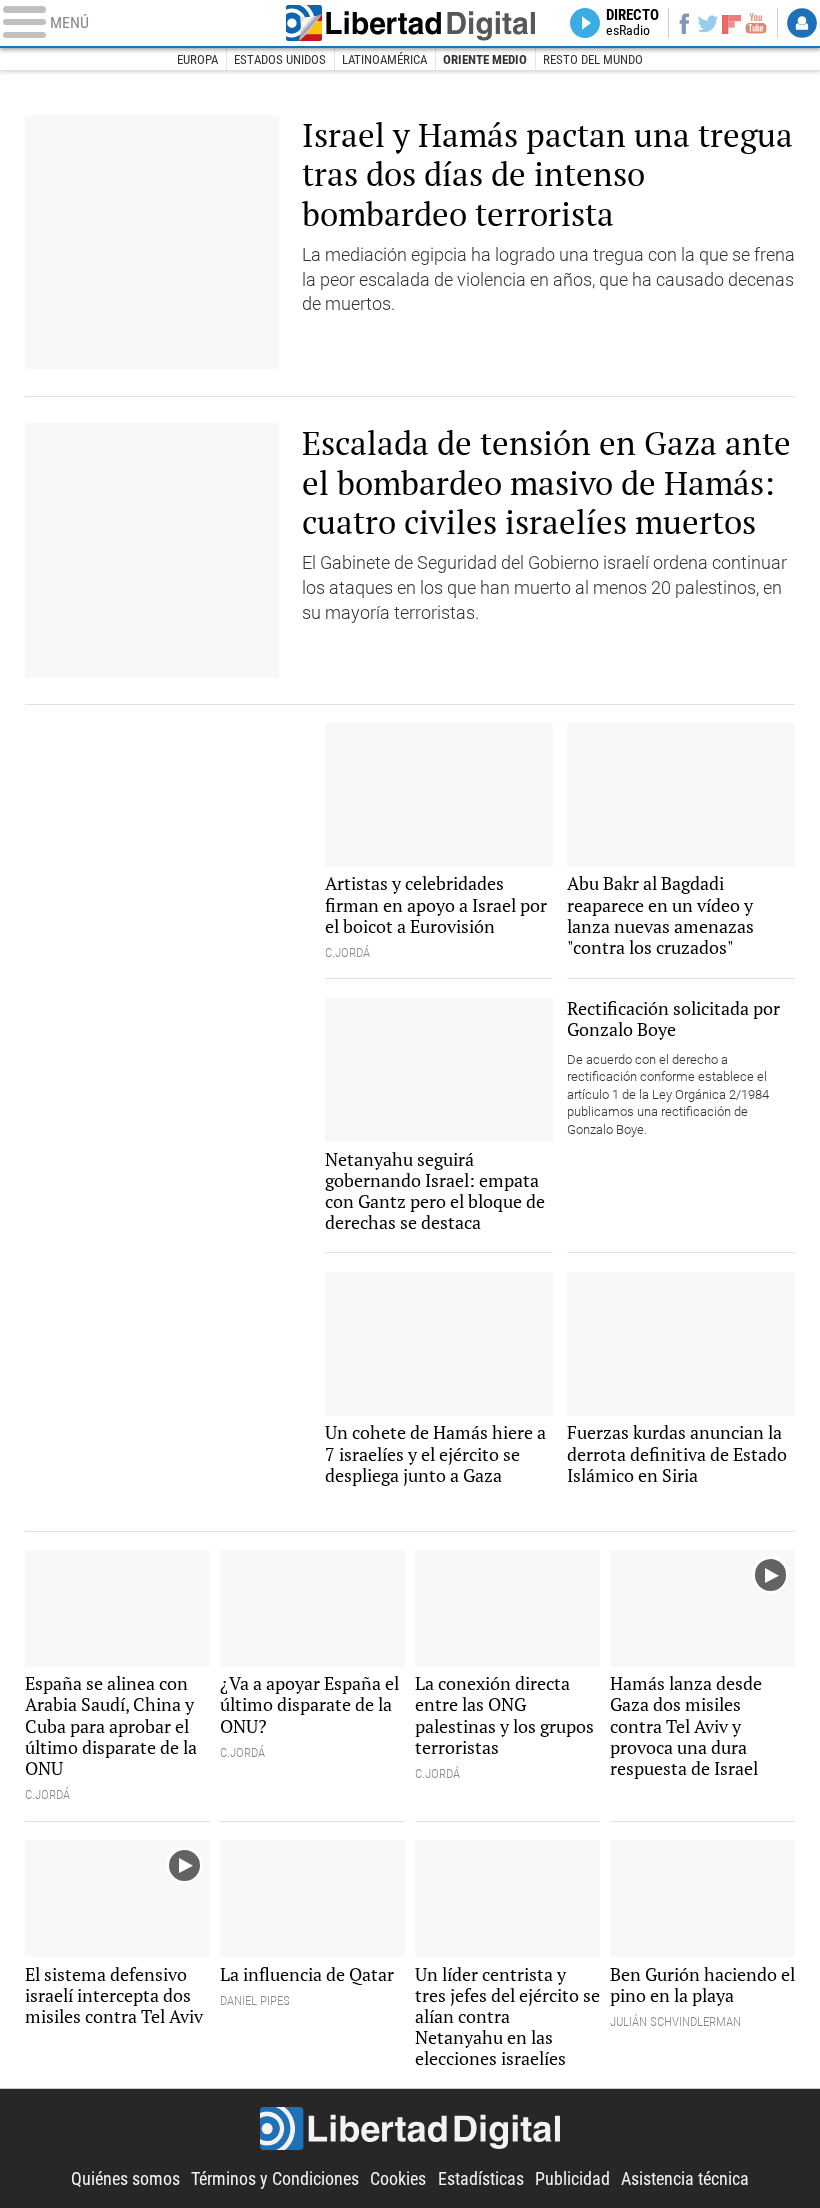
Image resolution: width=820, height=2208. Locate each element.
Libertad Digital (410, 22)
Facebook (684, 23)
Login (802, 23)
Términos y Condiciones (275, 2179)
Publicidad (572, 2179)
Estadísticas (481, 2179)
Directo (632, 23)
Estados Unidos (280, 59)
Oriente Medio (485, 59)
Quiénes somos (125, 2179)
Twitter (708, 23)
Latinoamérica (384, 59)
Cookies (398, 2179)
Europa (197, 59)
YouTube (756, 23)
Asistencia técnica (685, 2179)
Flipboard (731, 23)
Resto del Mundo (593, 59)
